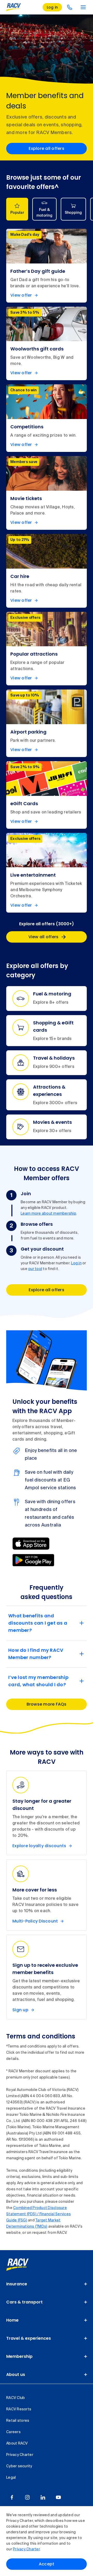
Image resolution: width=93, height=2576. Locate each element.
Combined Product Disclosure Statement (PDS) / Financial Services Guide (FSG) (38, 2214)
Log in (76, 1263)
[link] (23, 2265)
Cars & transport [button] (24, 2302)
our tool (35, 1269)
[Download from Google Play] (33, 1560)
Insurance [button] (17, 2284)
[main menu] (83, 7)
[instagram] (27, 2497)
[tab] (17, 209)
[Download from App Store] (31, 1544)
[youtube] (58, 2497)
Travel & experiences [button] (29, 2338)
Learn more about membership (48, 1214)
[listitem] (47, 266)
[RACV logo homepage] (14, 7)
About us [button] (16, 2375)
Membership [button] (19, 2356)
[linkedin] (43, 2497)
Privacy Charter (26, 2549)
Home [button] (12, 2320)
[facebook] (12, 2497)
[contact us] (70, 7)
